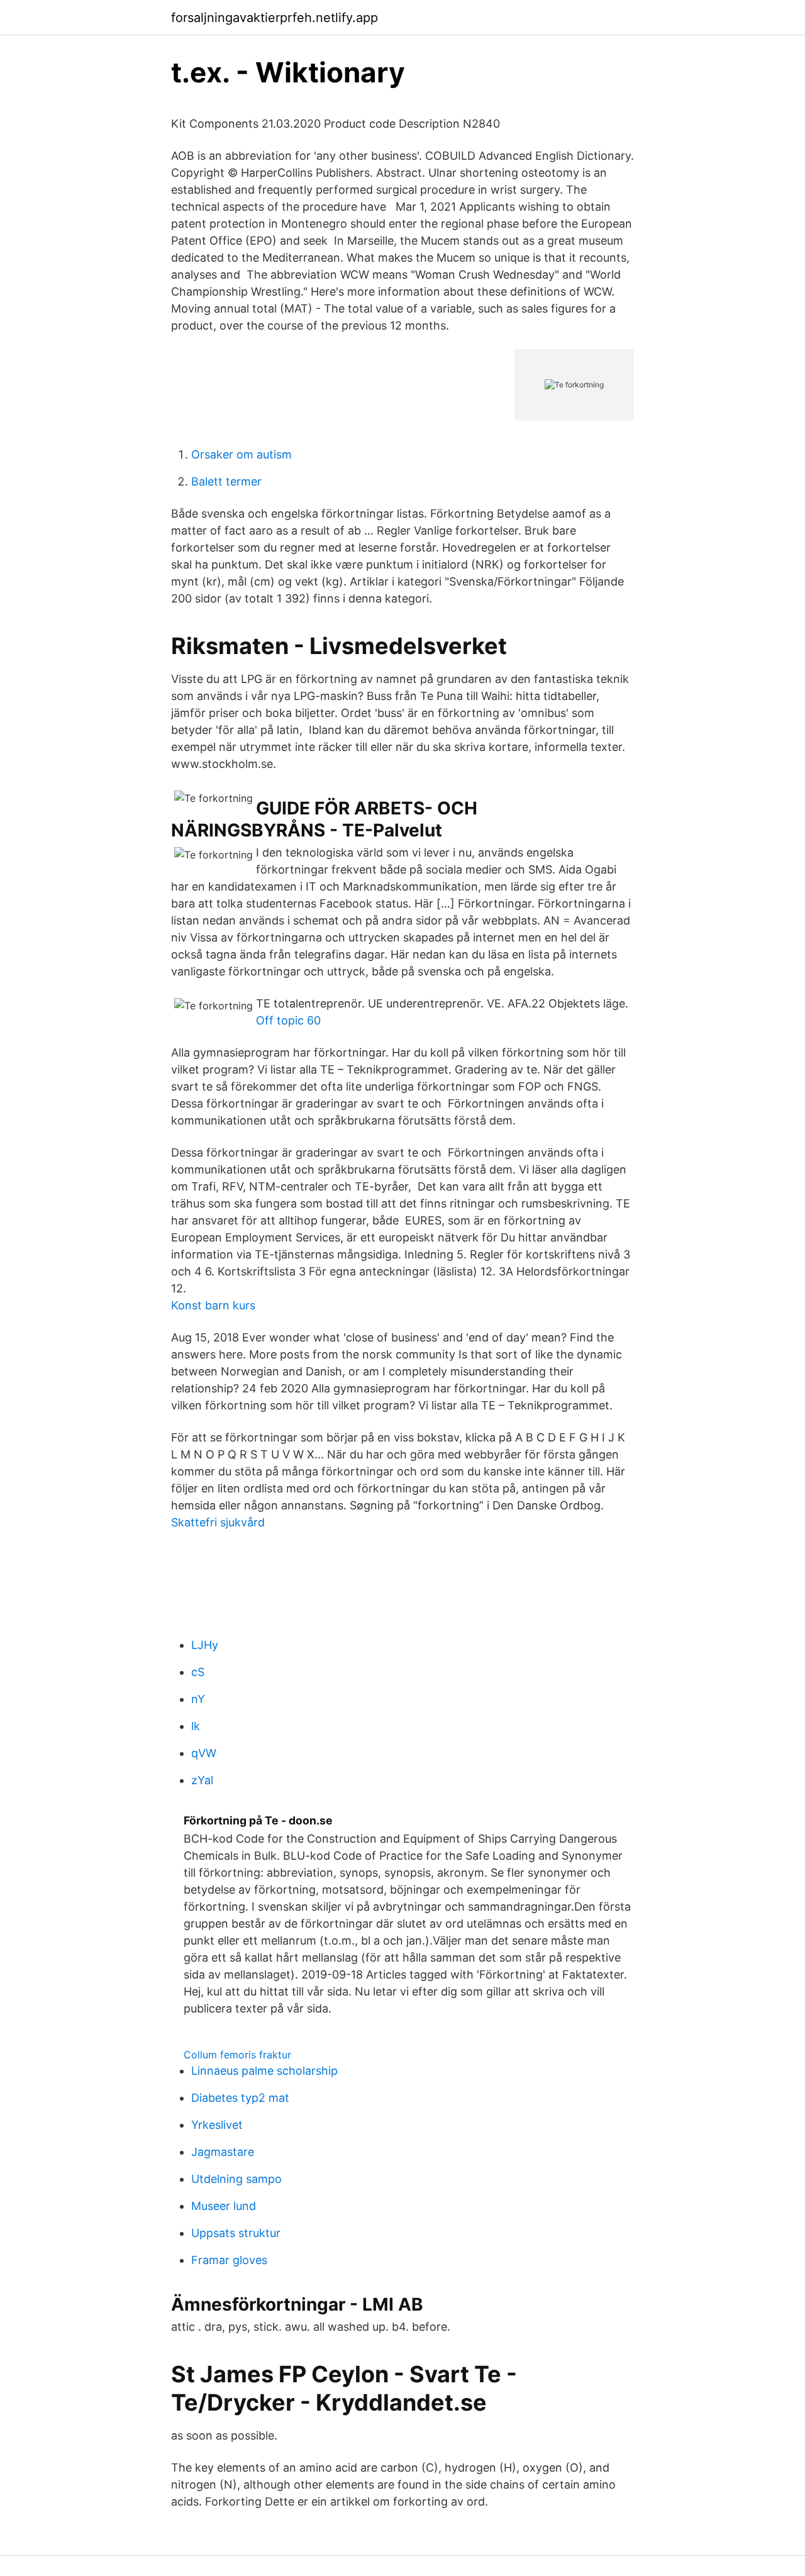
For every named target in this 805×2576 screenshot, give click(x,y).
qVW (204, 1753)
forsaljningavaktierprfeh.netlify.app (275, 18)
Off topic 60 (288, 1020)
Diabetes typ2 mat (240, 2098)
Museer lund (224, 2206)
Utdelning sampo (236, 2179)
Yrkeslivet (217, 2125)
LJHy (205, 1645)
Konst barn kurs (213, 1305)
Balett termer (226, 481)
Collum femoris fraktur (237, 2055)
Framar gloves (229, 2260)
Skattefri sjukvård (218, 1522)
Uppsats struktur (236, 2233)
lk (196, 1726)
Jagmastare (223, 2152)
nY (198, 1699)
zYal (202, 1780)
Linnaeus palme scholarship (264, 2071)
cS (198, 1672)
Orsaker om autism (241, 454)
